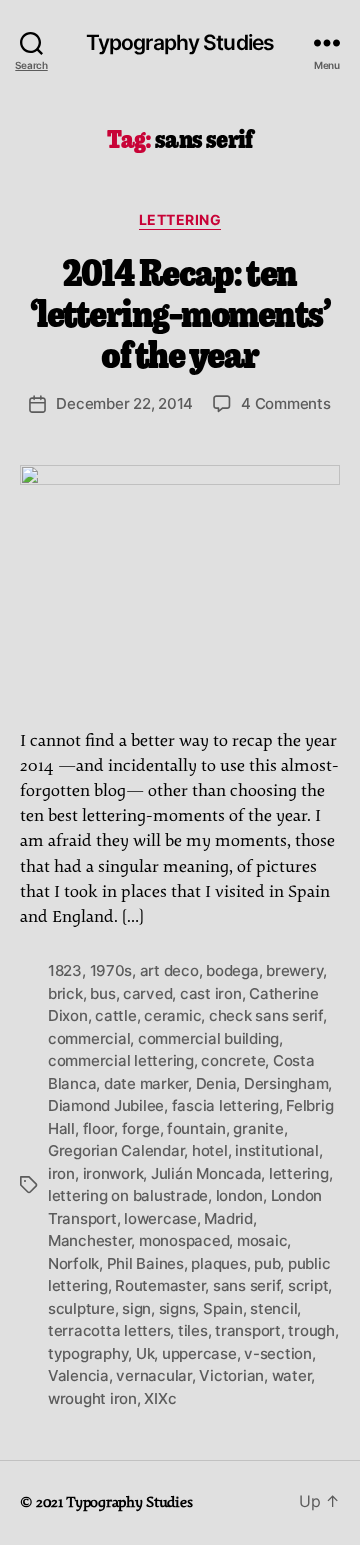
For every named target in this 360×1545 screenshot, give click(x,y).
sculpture (81, 1308)
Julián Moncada (206, 1173)
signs (177, 1308)
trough (311, 1330)
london (239, 1195)
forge (141, 1128)
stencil (273, 1308)
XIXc (160, 1398)
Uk (145, 1353)
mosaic (262, 1240)
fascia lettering (225, 1105)
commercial (89, 1038)
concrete (233, 1060)
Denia (216, 1083)
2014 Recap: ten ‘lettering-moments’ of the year (180, 311)
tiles (193, 1330)
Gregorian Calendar (116, 1150)
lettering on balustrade (128, 1195)
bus (102, 993)
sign (136, 1308)
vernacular (153, 1375)
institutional (277, 1150)
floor (99, 1128)
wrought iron (92, 1398)
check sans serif (266, 1015)
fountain (196, 1128)
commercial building (208, 1038)
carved (147, 993)
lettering (180, 219)
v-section (278, 1353)
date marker (146, 1083)
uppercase (199, 1353)
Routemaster (160, 1285)
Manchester (89, 1240)
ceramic (172, 1015)
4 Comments (285, 403)
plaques (218, 1263)
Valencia (78, 1375)
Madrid (228, 1218)
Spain (223, 1308)
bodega (232, 970)
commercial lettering (121, 1060)
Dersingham (286, 1083)
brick (65, 993)
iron (61, 1173)
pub (267, 1263)
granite (258, 1128)
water (292, 1375)
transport (248, 1330)
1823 (65, 970)
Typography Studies (180, 42)
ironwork (113, 1173)
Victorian (231, 1375)
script (308, 1285)
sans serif (246, 1285)
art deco (169, 970)
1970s (111, 970)
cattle (115, 1015)
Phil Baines (145, 1263)
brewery (294, 970)
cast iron (211, 993)
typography (88, 1353)
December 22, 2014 (124, 403)
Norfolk (73, 1263)
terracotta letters (109, 1330)
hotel (210, 1150)
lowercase (160, 1218)
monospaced (184, 1240)
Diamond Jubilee (106, 1105)
